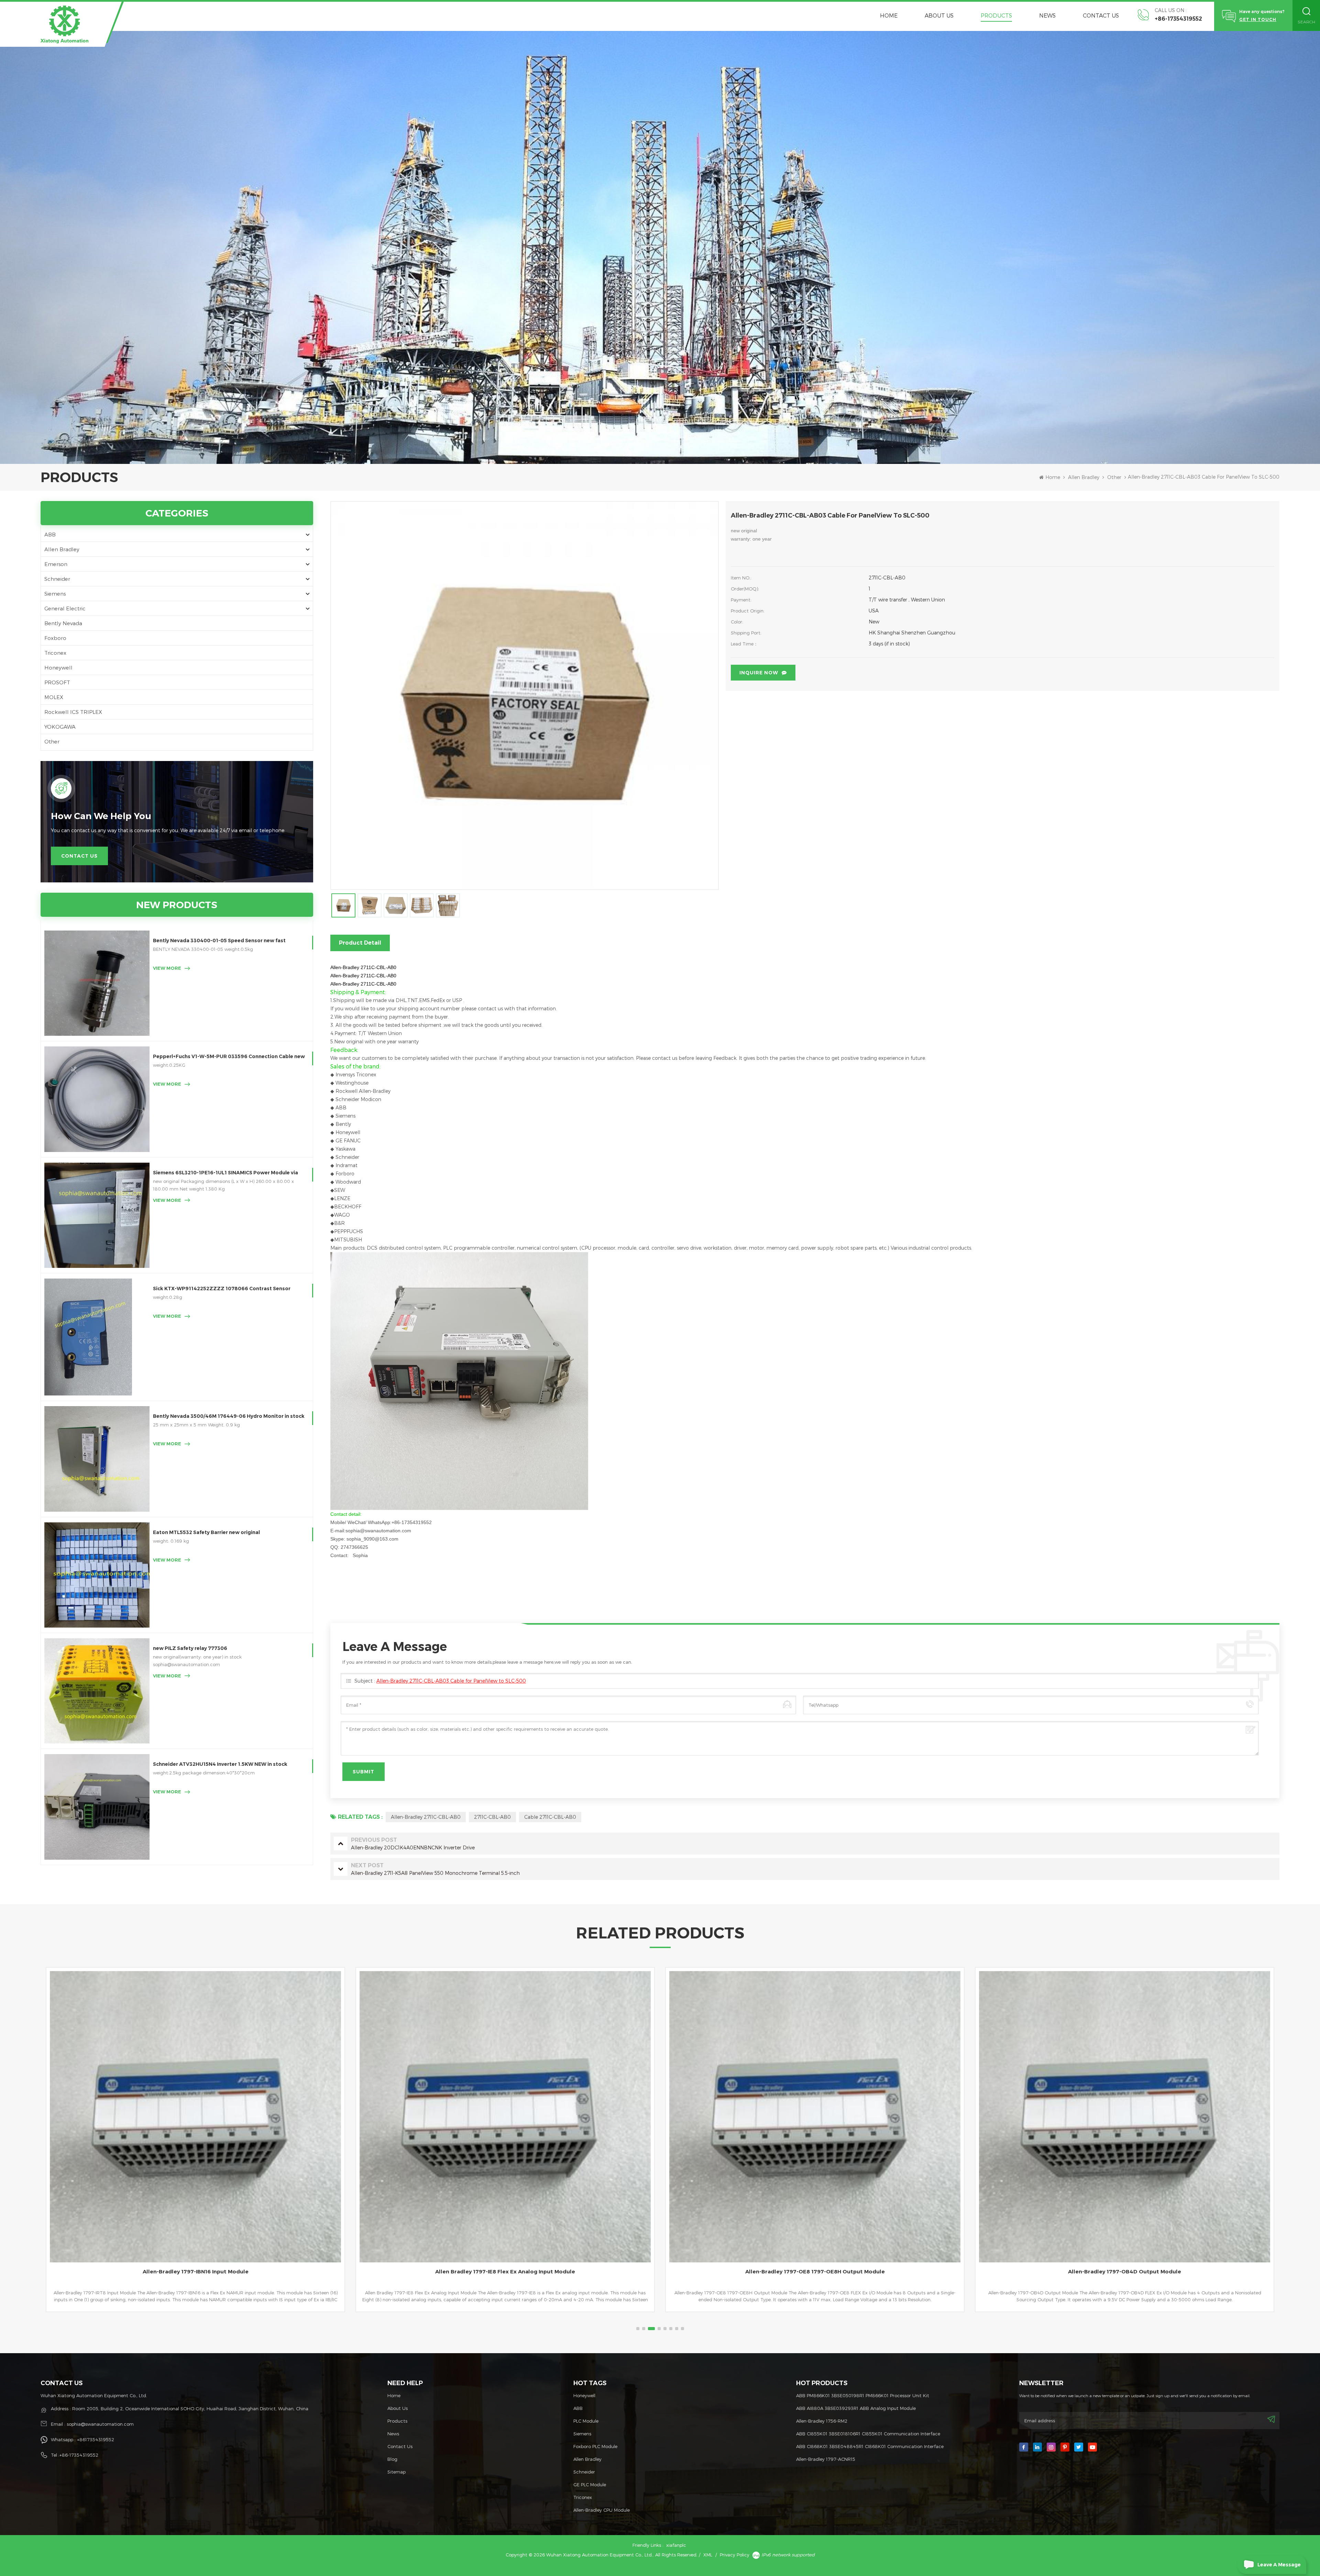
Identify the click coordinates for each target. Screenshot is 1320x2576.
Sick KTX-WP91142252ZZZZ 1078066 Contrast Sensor (222, 1289)
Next (44, 2151)
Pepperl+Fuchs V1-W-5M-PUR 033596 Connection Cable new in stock (229, 1057)
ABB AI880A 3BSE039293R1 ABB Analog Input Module (856, 2408)
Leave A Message (1279, 2565)
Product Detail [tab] (360, 943)
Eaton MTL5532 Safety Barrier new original (206, 1532)
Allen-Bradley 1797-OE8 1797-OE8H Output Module (196, 2271)
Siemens (55, 594)
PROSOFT (57, 682)
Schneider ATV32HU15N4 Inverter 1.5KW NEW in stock (220, 1764)
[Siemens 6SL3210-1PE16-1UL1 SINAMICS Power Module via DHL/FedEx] (97, 1215)
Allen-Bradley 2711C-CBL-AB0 (426, 1817)
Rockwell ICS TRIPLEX (73, 712)
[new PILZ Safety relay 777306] (97, 1691)
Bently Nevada (63, 623)
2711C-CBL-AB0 (492, 1817)
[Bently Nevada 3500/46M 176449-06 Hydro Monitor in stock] (97, 1459)
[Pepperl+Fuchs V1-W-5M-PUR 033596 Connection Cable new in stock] (97, 1099)
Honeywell (58, 667)
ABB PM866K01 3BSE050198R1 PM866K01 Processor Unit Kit (863, 2395)
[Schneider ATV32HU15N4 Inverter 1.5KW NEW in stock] (97, 1807)
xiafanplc (676, 2545)
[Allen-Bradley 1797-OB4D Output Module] (505, 2117)
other (1114, 477)
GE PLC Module (590, 2485)
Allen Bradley (1084, 477)
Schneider (57, 579)
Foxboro (55, 638)
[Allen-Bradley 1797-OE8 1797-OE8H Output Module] (195, 2117)
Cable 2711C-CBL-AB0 (550, 1817)
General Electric (65, 608)
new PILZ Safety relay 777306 (190, 1648)
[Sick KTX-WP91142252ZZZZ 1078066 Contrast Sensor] (97, 1337)
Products (996, 15)
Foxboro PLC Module (595, 2446)
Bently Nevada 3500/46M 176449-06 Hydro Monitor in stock (229, 1416)
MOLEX (54, 697)
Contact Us (1101, 15)
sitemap (397, 2472)
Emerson (56, 564)
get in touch (1258, 19)
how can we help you (101, 816)
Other (52, 741)
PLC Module (586, 2421)
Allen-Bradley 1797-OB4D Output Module (505, 2271)
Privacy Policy (735, 2555)
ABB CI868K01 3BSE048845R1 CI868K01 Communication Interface (870, 2446)
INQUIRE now (759, 673)
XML (708, 2555)
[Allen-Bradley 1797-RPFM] (1125, 2117)
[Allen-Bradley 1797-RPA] (815, 2117)
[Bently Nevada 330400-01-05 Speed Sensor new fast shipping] (97, 983)
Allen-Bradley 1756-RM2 (822, 2421)
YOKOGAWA (60, 727)
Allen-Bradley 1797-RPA (815, 2271)
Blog (392, 2459)
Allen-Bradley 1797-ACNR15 (826, 2459)
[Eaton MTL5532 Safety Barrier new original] (97, 1575)
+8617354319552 (96, 2439)
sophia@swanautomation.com (100, 2424)
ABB (50, 534)
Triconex (55, 653)
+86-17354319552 (1178, 19)
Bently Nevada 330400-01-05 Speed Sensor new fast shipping (219, 941)
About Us (939, 15)
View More (167, 968)
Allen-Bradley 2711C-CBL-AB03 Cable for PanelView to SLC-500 (451, 1681)
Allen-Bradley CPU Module (602, 2510)
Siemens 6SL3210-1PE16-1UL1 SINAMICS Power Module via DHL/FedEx (225, 1173)
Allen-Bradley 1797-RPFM (1125, 2271)
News (1047, 15)
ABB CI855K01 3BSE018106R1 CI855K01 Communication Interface (868, 2434)
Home (889, 15)
